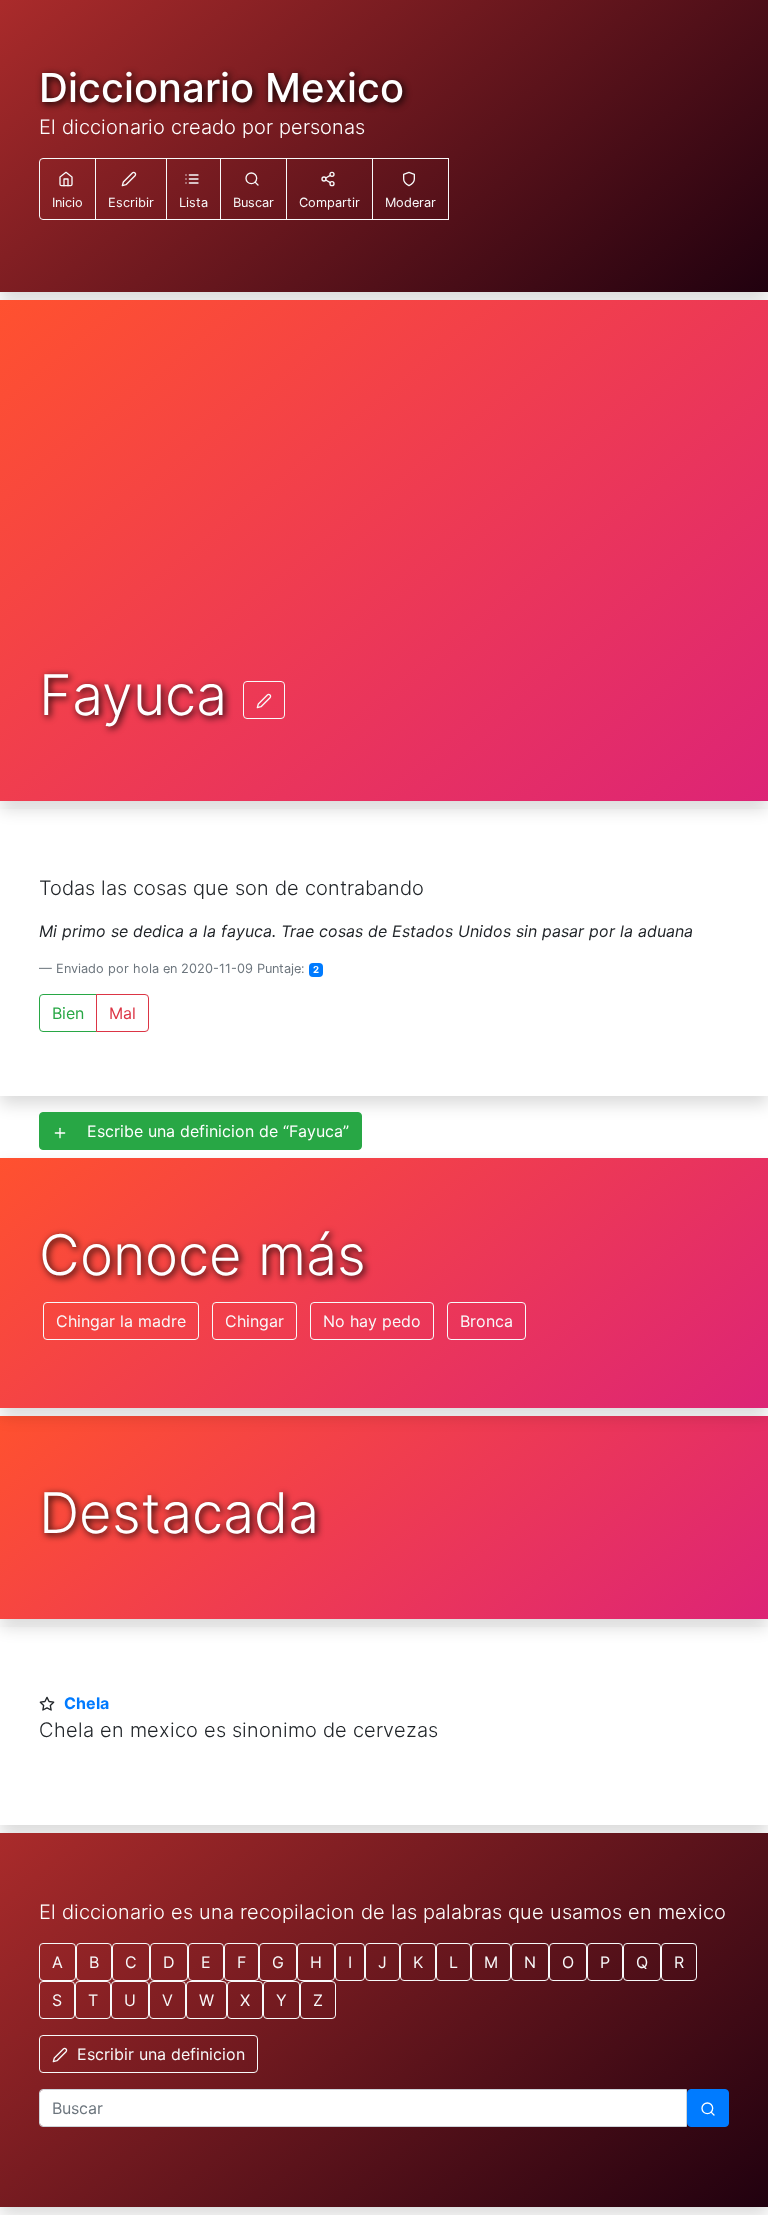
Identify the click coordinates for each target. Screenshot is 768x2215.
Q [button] (642, 1962)
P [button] (605, 1962)
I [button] (350, 1962)
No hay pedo (372, 1321)
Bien (68, 1013)
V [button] (167, 2000)
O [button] (568, 1962)
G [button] (278, 1962)
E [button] (206, 1962)
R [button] (679, 1962)
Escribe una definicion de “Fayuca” (210, 1131)
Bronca (486, 1321)
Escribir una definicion (158, 2054)
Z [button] (318, 2000)
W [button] (206, 2000)
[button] (193, 189)
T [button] (93, 2000)
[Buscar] (708, 2108)
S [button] (57, 2000)
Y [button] (281, 2000)
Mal (122, 1013)
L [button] (453, 1962)
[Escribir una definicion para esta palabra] (264, 700)
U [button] (130, 2000)
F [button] (241, 1962)
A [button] (57, 1962)
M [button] (491, 1962)
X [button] (245, 2000)
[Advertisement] (384, 514)
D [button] (169, 1962)
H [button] (316, 1962)
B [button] (94, 1962)
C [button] (131, 1962)
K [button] (418, 1962)
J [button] (382, 1962)
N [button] (530, 1962)
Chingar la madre (121, 1321)
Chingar (254, 1321)
